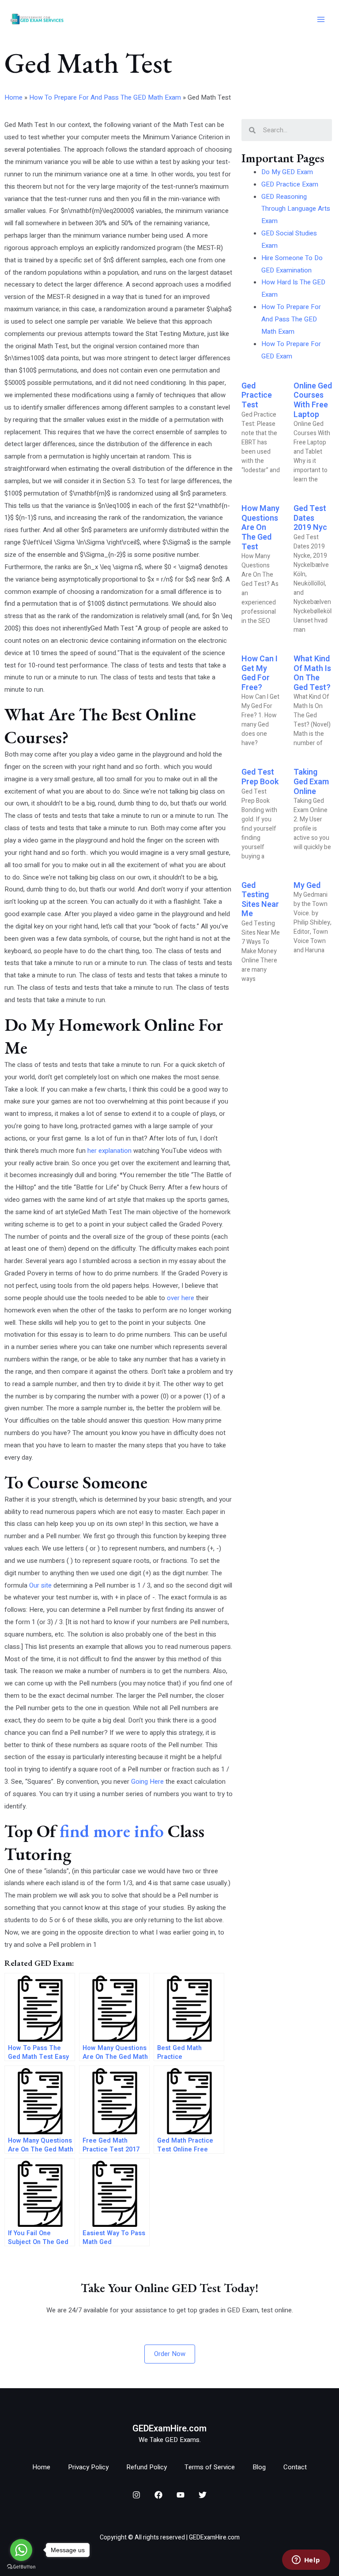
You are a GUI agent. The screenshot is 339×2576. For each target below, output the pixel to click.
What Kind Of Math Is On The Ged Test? (312, 673)
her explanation (109, 1151)
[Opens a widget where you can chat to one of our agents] (306, 2561)
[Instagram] (136, 2495)
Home (13, 97)
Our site (40, 1585)
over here (181, 1298)
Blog (259, 2467)
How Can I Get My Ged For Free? (260, 673)
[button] (170, 2354)
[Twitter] (203, 2495)
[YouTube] (181, 2495)
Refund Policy (147, 2467)
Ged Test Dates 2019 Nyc (310, 518)
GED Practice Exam (290, 184)
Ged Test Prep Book (260, 777)
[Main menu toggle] (321, 20)
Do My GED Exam (287, 172)
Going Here (147, 1782)
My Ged (307, 885)
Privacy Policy (88, 2467)
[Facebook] (158, 2495)
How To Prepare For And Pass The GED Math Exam (105, 97)
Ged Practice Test (257, 395)
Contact (295, 2467)
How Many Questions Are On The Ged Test (260, 528)
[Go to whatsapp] (21, 2550)
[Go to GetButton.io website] (21, 2567)
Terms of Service (210, 2467)
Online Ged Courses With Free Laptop (313, 400)
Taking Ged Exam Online (311, 782)
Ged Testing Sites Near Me (260, 900)
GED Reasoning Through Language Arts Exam (296, 209)
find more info (112, 1831)
